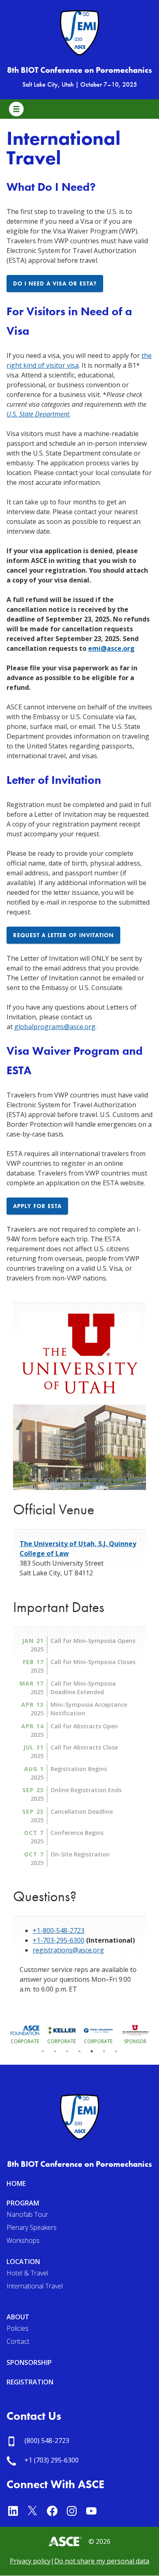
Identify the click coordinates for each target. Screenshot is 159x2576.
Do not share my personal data (102, 2561)
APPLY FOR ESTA (37, 1206)
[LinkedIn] (16, 2510)
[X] (36, 2510)
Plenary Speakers (32, 2227)
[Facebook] (55, 2510)
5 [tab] (92, 2051)
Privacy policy (30, 2561)
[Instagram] (75, 2510)
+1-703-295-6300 (59, 1940)
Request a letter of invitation (63, 935)
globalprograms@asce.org (55, 1027)
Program (23, 2203)
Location (23, 2262)
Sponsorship (29, 2362)
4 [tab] (79, 2051)
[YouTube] (95, 2510)
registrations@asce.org (68, 1950)
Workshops (23, 2240)
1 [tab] (43, 2051)
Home (16, 2183)
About (18, 2317)
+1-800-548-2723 (59, 1930)
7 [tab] (116, 2051)
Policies (18, 2328)
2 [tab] (55, 2051)
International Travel (35, 2286)
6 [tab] (104, 2051)
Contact (18, 2341)
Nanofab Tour (27, 2214)
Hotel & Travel (27, 2273)
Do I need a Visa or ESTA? (55, 284)
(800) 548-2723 (46, 2441)
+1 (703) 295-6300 (51, 2460)
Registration (30, 2382)
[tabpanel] (25, 2034)
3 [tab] (67, 2051)
